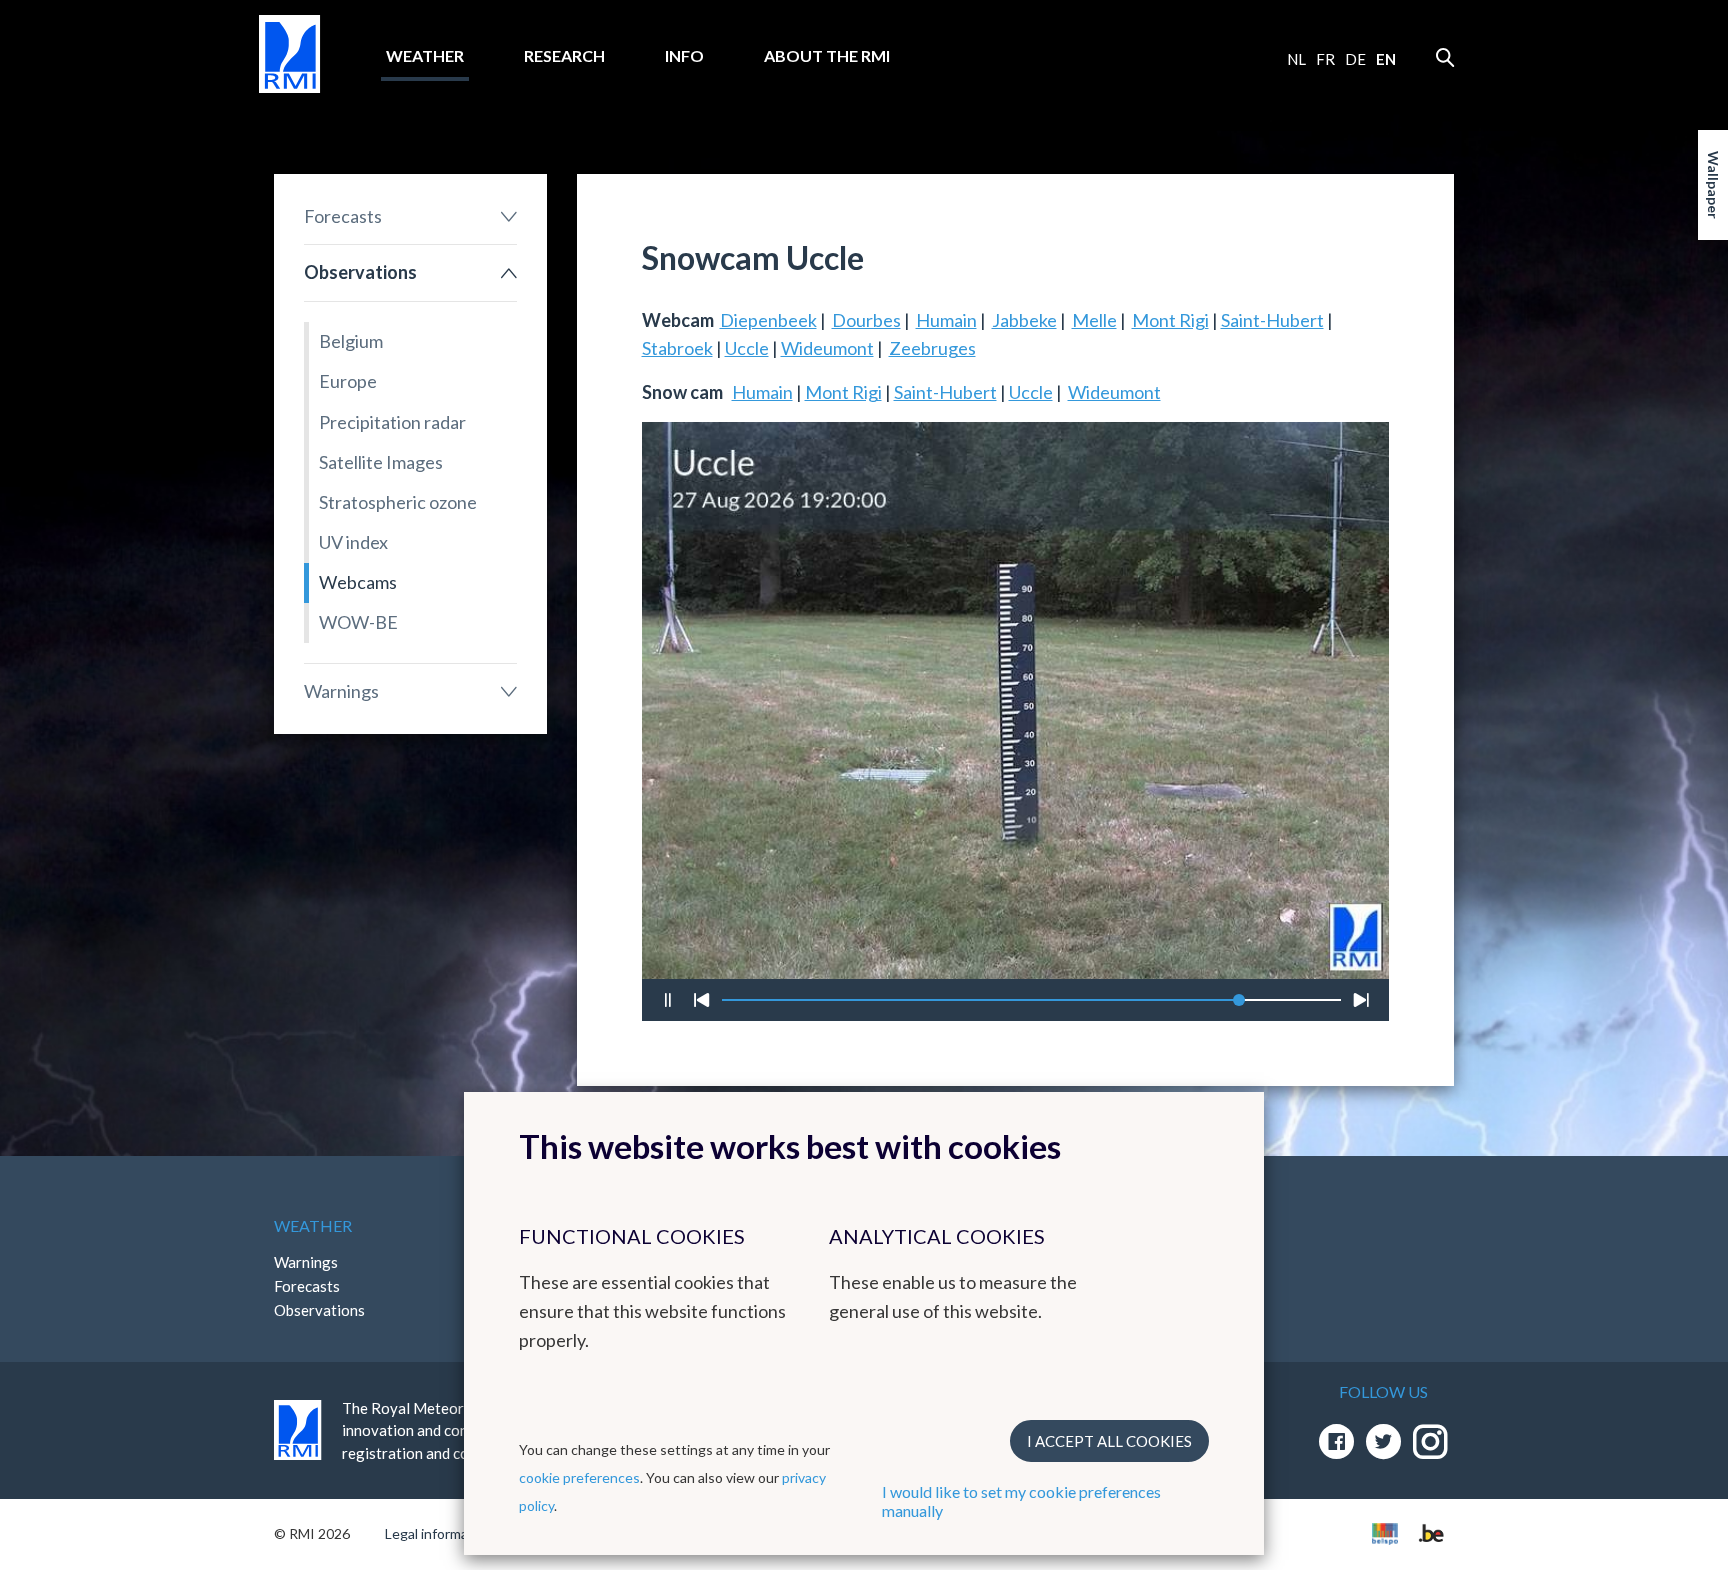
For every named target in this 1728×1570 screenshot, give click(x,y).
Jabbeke (1024, 320)
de (1355, 59)
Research (564, 55)
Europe (348, 381)
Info (684, 55)
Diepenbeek (768, 320)
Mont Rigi (1170, 320)
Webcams (358, 582)
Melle (1094, 320)
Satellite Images (381, 462)
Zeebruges (932, 348)
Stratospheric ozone (398, 502)
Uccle (747, 348)
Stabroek (677, 348)
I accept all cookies (1109, 1441)
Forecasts (343, 216)
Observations (360, 272)
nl (1296, 59)
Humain (946, 320)
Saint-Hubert (1272, 320)
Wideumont (827, 348)
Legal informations (442, 1533)
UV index (353, 542)
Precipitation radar (392, 422)
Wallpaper (1713, 185)
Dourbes (866, 320)
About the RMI (827, 55)
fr (1325, 59)
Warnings (341, 691)
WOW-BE (358, 622)
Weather (425, 55)
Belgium (351, 341)
